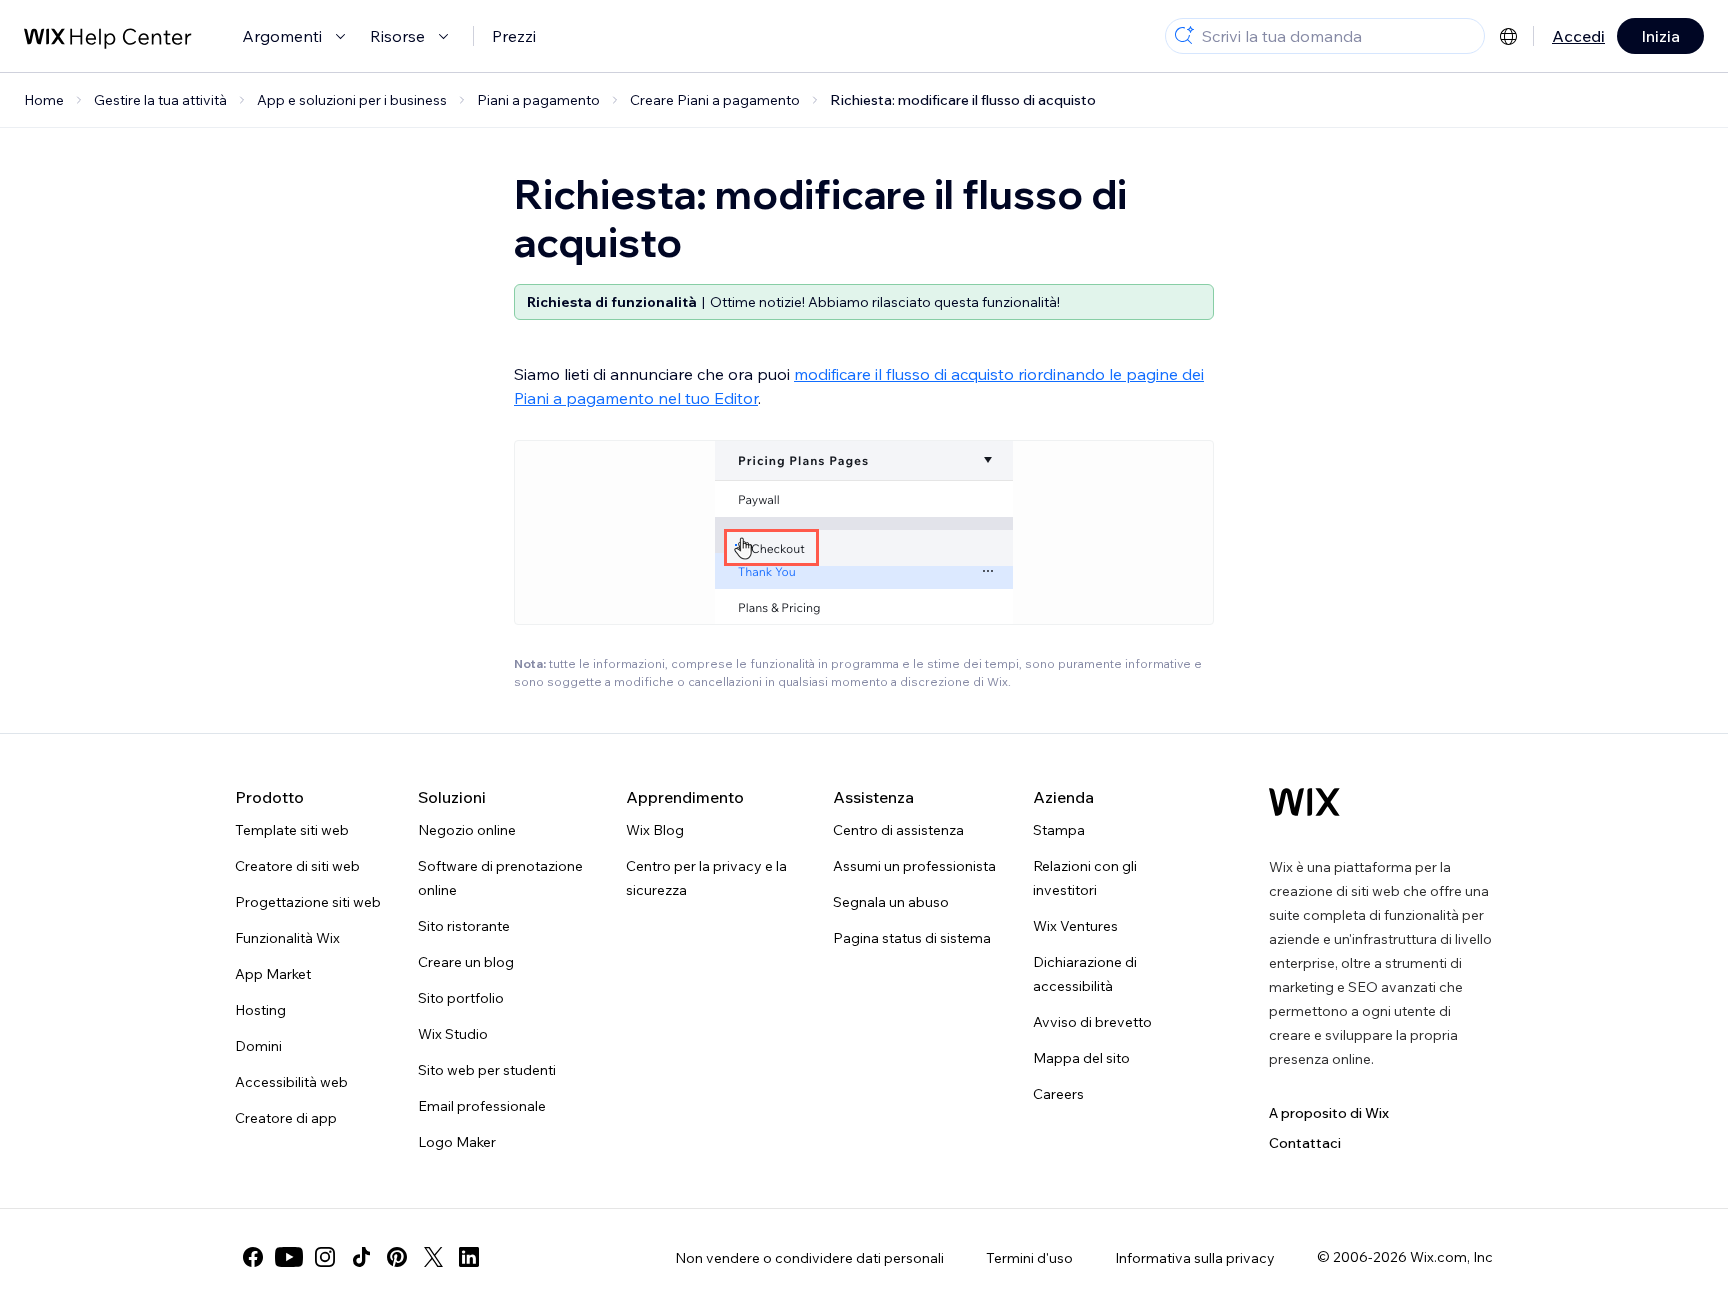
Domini (258, 1046)
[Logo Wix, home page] (1304, 802)
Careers (1058, 1094)
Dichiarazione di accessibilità (1085, 974)
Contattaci (1305, 1143)
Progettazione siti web (308, 902)
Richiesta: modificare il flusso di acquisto (963, 100)
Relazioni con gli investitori (1085, 878)
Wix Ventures (1075, 926)
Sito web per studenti (487, 1070)
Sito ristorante (464, 926)
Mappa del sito (1081, 1058)
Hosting (260, 1010)
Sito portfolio (461, 998)
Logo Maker (457, 1142)
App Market (273, 974)
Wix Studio (453, 1034)
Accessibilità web (291, 1082)
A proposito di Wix (1329, 1113)
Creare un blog (466, 962)
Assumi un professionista (914, 866)
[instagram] (325, 1257)
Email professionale (482, 1106)
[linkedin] (469, 1257)
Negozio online (467, 830)
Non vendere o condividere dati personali (809, 1258)
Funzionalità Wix (287, 938)
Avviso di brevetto (1092, 1022)
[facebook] (253, 1257)
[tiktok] (361, 1257)
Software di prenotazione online (500, 878)
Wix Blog (655, 830)
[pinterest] (397, 1257)
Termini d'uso (1029, 1258)
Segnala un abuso (891, 902)
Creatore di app (286, 1118)
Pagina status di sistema (912, 938)
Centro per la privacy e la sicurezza (706, 878)
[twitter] (433, 1257)
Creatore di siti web (297, 866)
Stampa (1059, 830)
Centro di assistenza (898, 830)
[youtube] (289, 1257)
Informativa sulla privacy (1195, 1258)
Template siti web (292, 830)
